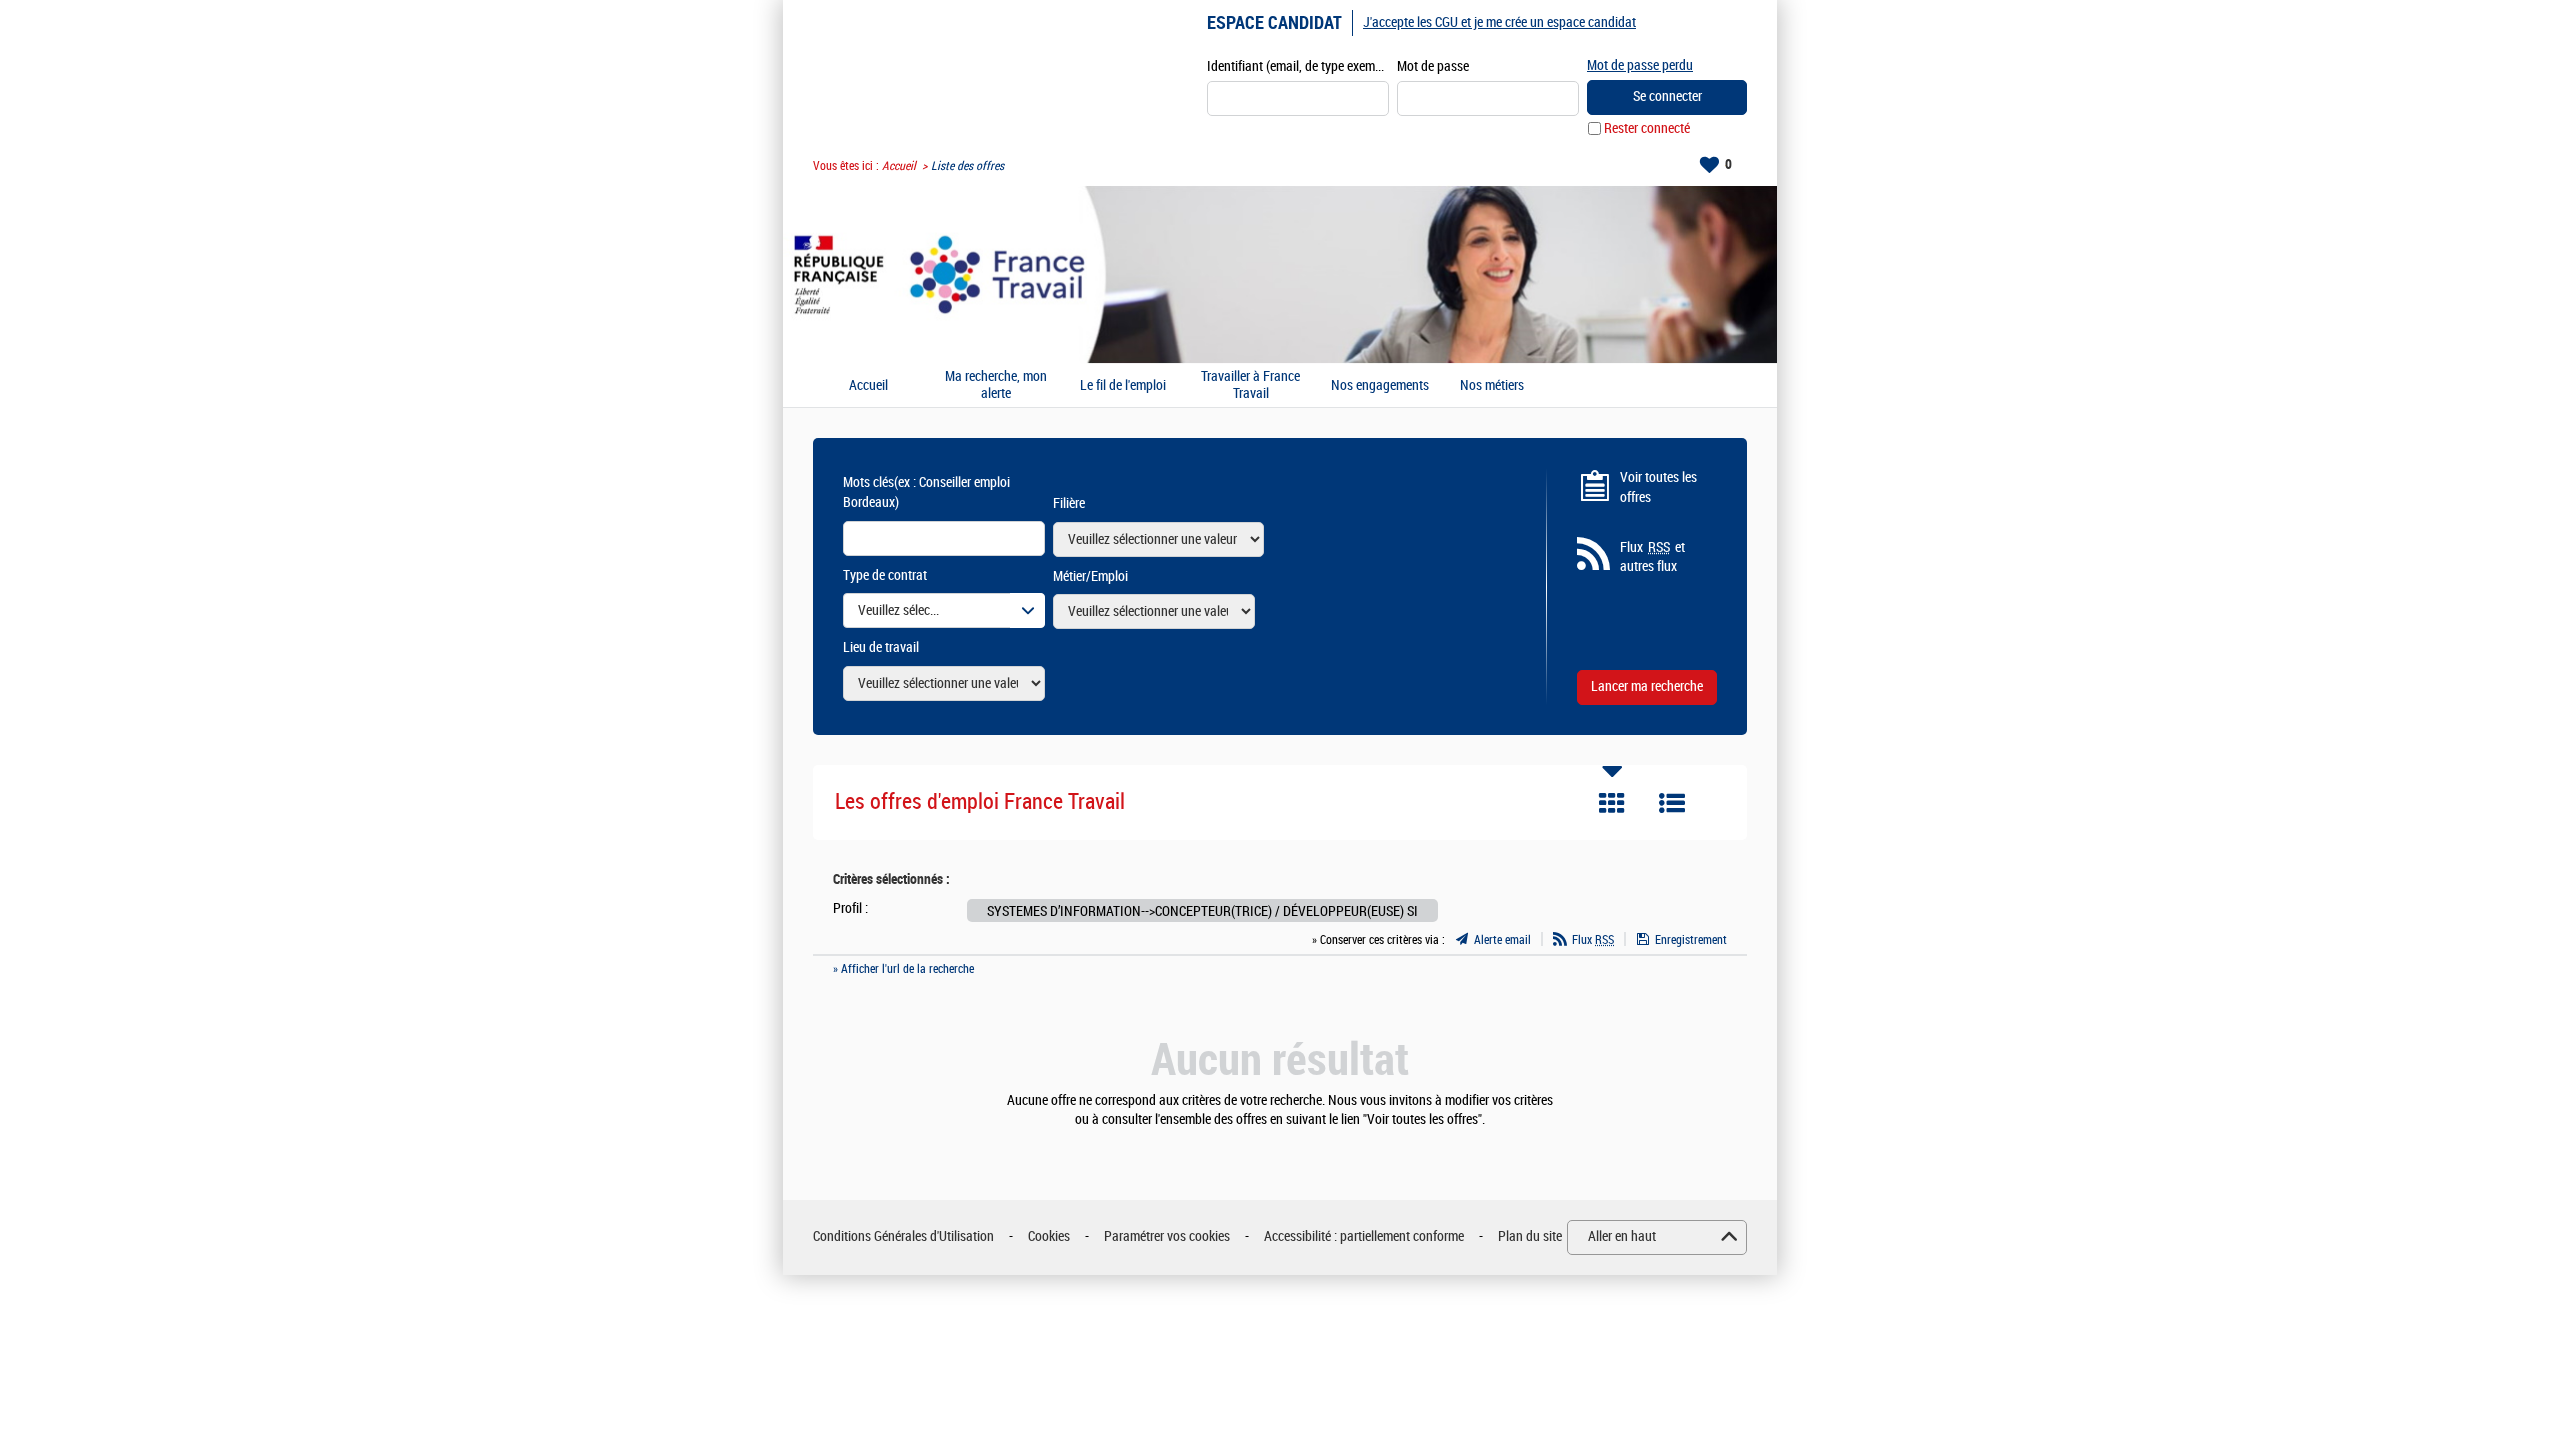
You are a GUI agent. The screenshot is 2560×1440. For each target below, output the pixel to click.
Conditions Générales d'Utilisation (903, 1236)
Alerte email (1502, 940)
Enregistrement (1691, 940)
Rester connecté (1647, 128)
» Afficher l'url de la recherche (903, 969)
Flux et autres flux (1652, 557)
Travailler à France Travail (1250, 385)
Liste (1672, 803)
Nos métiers (1492, 386)
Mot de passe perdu (1640, 65)
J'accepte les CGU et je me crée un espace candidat (1499, 22)
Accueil (899, 166)
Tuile (1612, 803)
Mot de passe (1433, 66)
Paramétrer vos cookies (1167, 1236)
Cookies (1049, 1236)
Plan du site (1530, 1236)
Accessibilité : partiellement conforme (1364, 1236)
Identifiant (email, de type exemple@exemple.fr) (1298, 66)
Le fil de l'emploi (1123, 386)
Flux (1593, 940)
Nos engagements (1380, 386)
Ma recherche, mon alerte (996, 385)
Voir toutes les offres (1658, 487)
